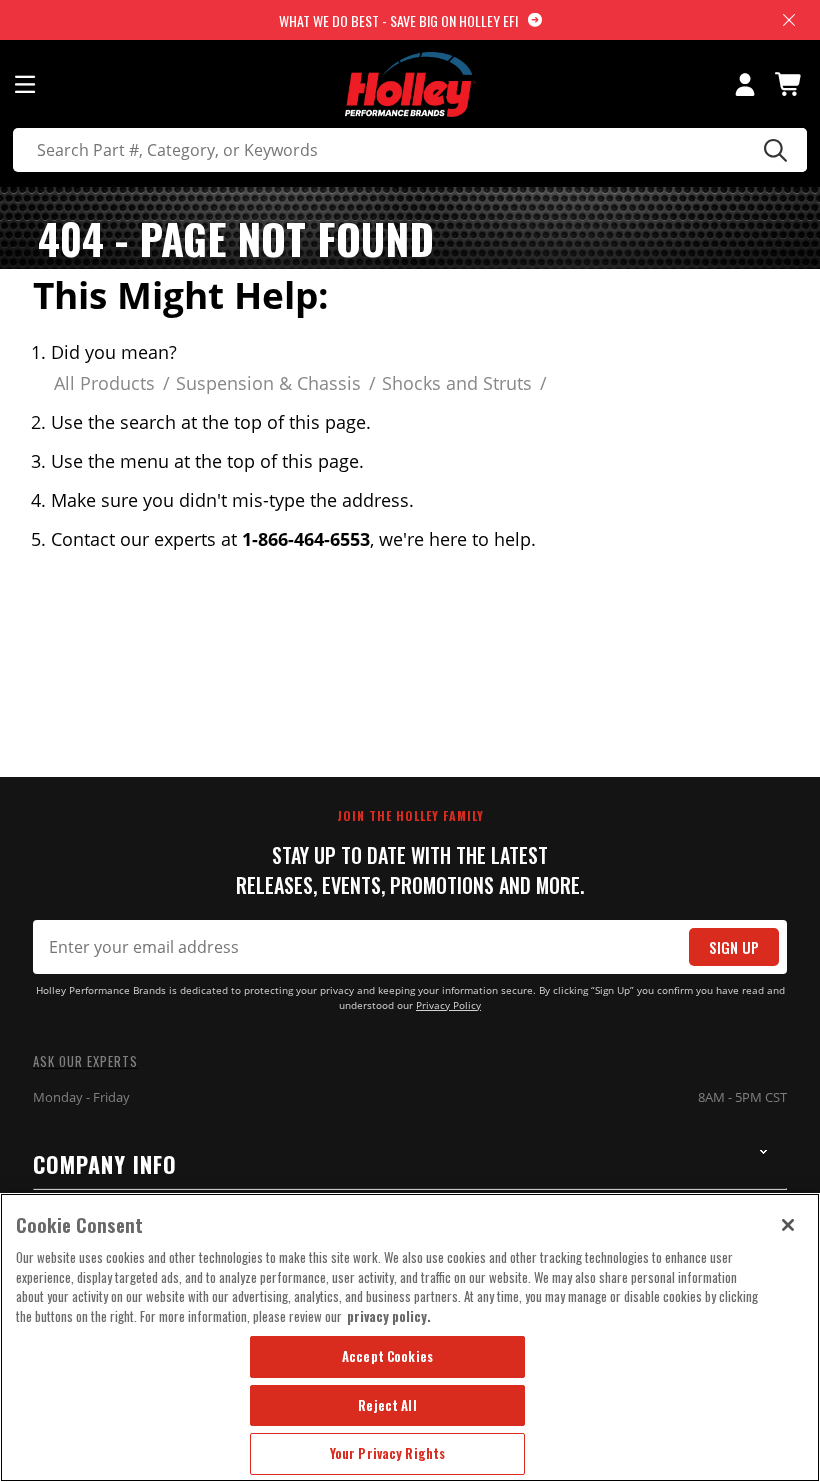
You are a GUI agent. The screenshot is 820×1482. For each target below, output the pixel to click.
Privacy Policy (448, 1005)
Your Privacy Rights (387, 1453)
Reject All (387, 1405)
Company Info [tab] (105, 1164)
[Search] (772, 150)
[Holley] (410, 84)
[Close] (788, 1225)
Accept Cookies (387, 1356)
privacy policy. (389, 1316)
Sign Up (734, 947)
